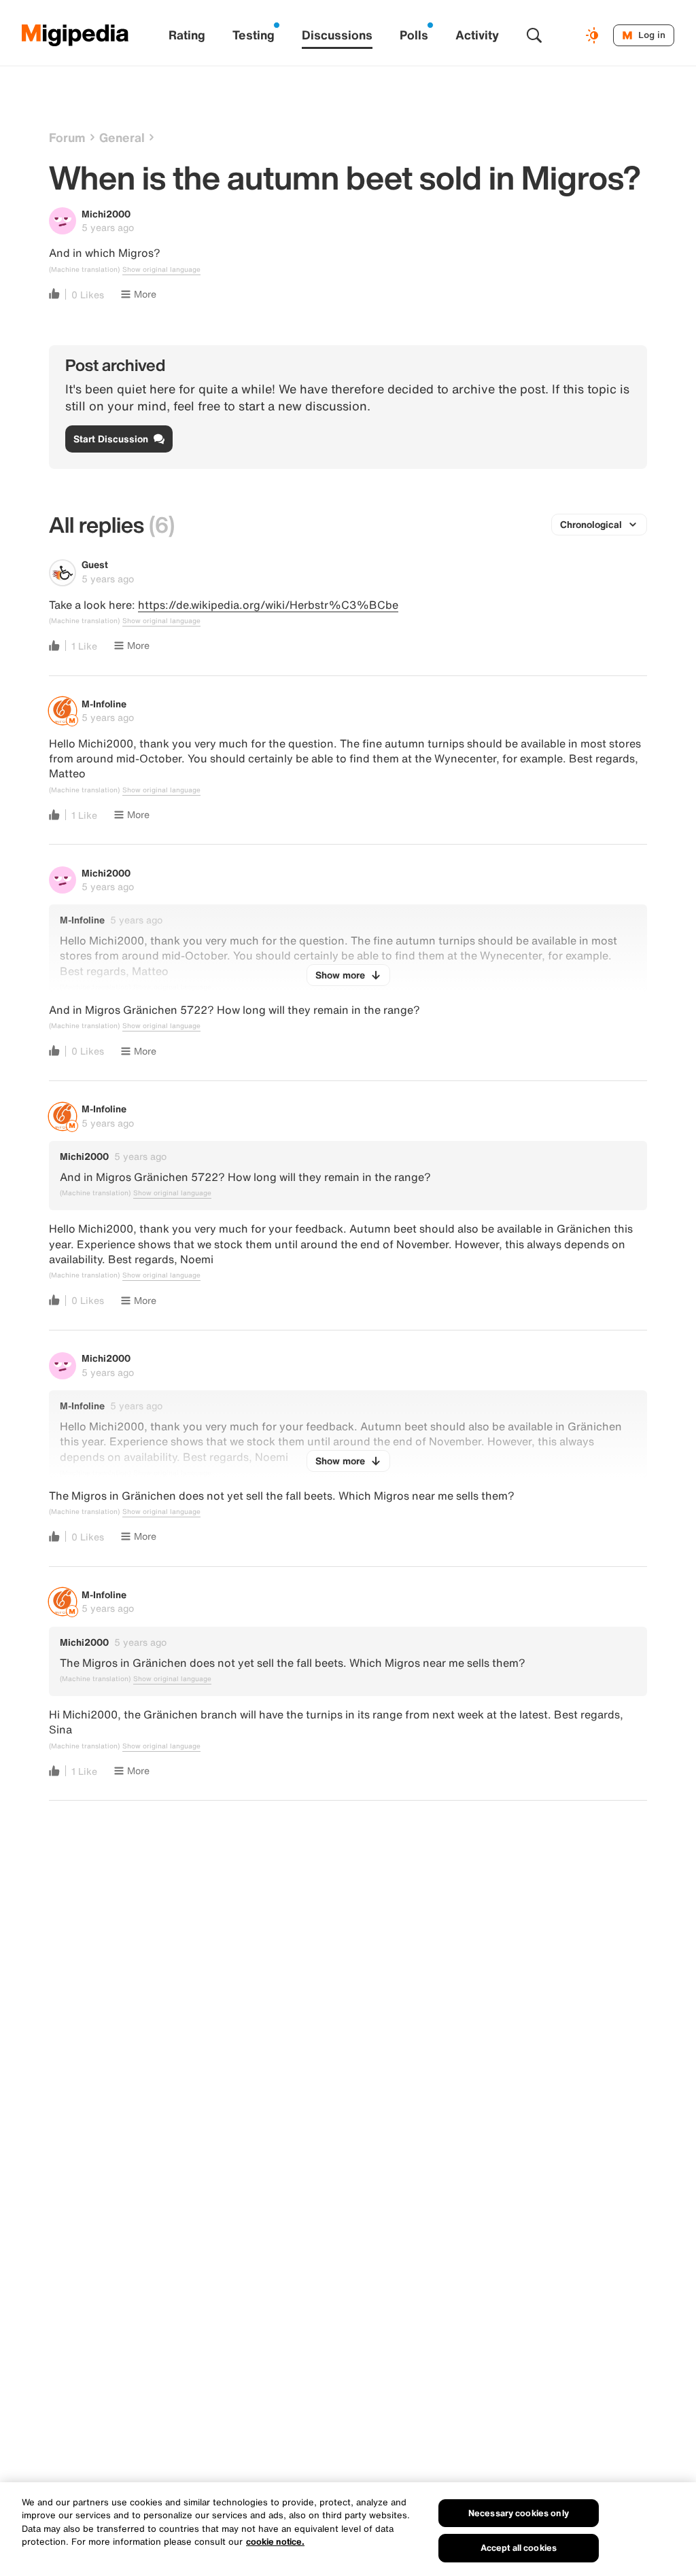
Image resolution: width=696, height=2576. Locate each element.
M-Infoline (104, 704)
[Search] (534, 35)
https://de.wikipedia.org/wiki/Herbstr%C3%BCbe (268, 605)
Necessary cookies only (519, 2513)
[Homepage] (75, 35)
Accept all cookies (519, 2548)
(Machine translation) (84, 270)
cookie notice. (275, 2542)
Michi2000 (106, 214)
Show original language (161, 270)
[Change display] (594, 35)
